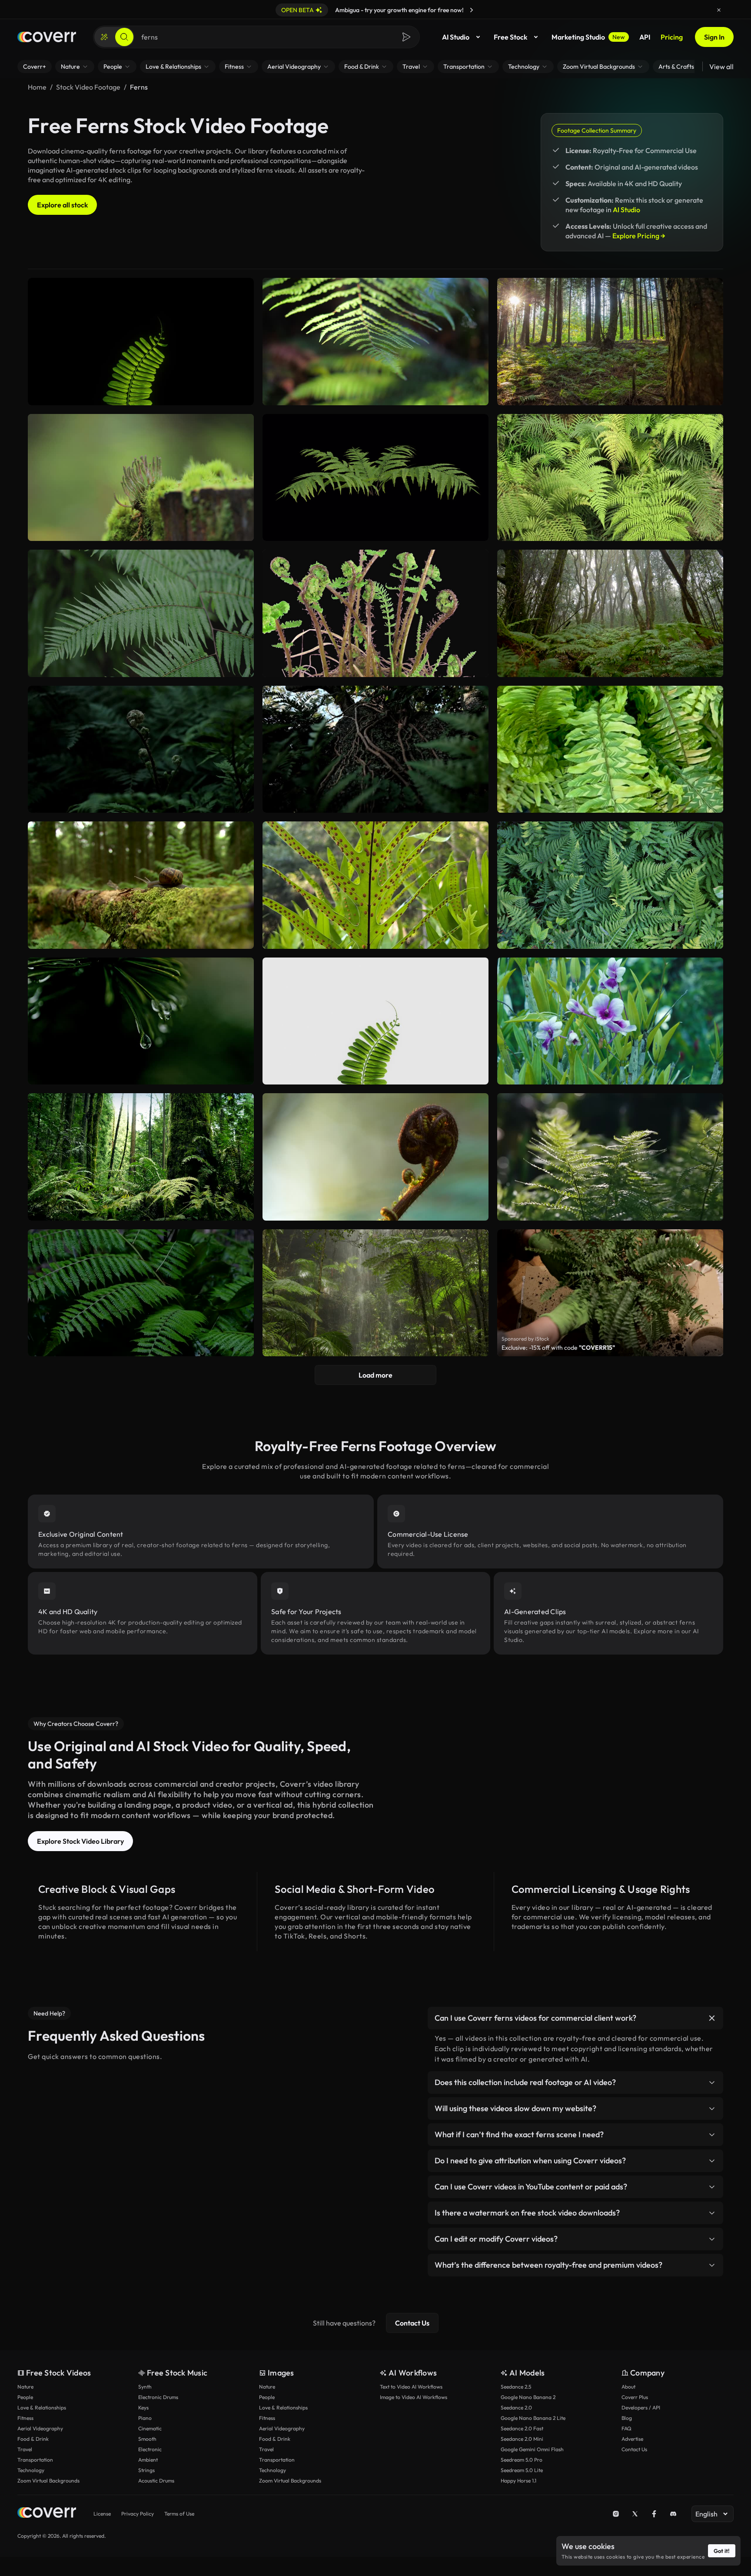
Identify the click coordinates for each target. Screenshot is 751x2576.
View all (721, 67)
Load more (375, 1375)
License (102, 2514)
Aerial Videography (40, 2428)
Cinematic (150, 2428)
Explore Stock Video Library (80, 1841)
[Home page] (47, 37)
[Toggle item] (712, 2018)
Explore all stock (62, 205)
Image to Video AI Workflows (414, 2397)
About (628, 2387)
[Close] (719, 10)
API (645, 37)
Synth (145, 2387)
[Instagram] (616, 2514)
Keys (143, 2407)
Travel (25, 2449)
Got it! (722, 2551)
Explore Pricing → (639, 236)
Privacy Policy (138, 2514)
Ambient (148, 2460)
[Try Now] (472, 10)
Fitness (25, 2418)
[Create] (104, 37)
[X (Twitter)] (635, 2514)
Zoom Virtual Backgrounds (48, 2481)
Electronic (150, 2449)
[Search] (124, 37)
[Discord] (673, 2514)
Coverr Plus (635, 2397)
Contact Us (412, 2323)
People (25, 2397)
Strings (146, 2470)
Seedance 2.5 (516, 2387)
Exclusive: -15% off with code (558, 1348)
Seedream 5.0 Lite (522, 2470)
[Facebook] (654, 2514)
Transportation (35, 2460)
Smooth (147, 2439)
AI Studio (456, 37)
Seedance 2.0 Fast (522, 2428)
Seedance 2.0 (516, 2407)
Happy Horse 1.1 (518, 2481)
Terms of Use (179, 2514)
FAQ (626, 2428)
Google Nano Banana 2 (528, 2397)
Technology (31, 2470)
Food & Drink (33, 2439)
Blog (627, 2418)
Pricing (672, 37)
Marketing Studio (588, 37)
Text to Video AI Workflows (411, 2387)
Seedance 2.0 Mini (522, 2439)
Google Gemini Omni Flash (532, 2449)
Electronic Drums (158, 2397)
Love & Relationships (42, 2407)
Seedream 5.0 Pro (522, 2460)
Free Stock (510, 37)
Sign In (714, 37)
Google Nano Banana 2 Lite (533, 2418)
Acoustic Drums (156, 2481)
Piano (145, 2418)
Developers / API (641, 2407)
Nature (25, 2387)
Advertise (632, 2439)
